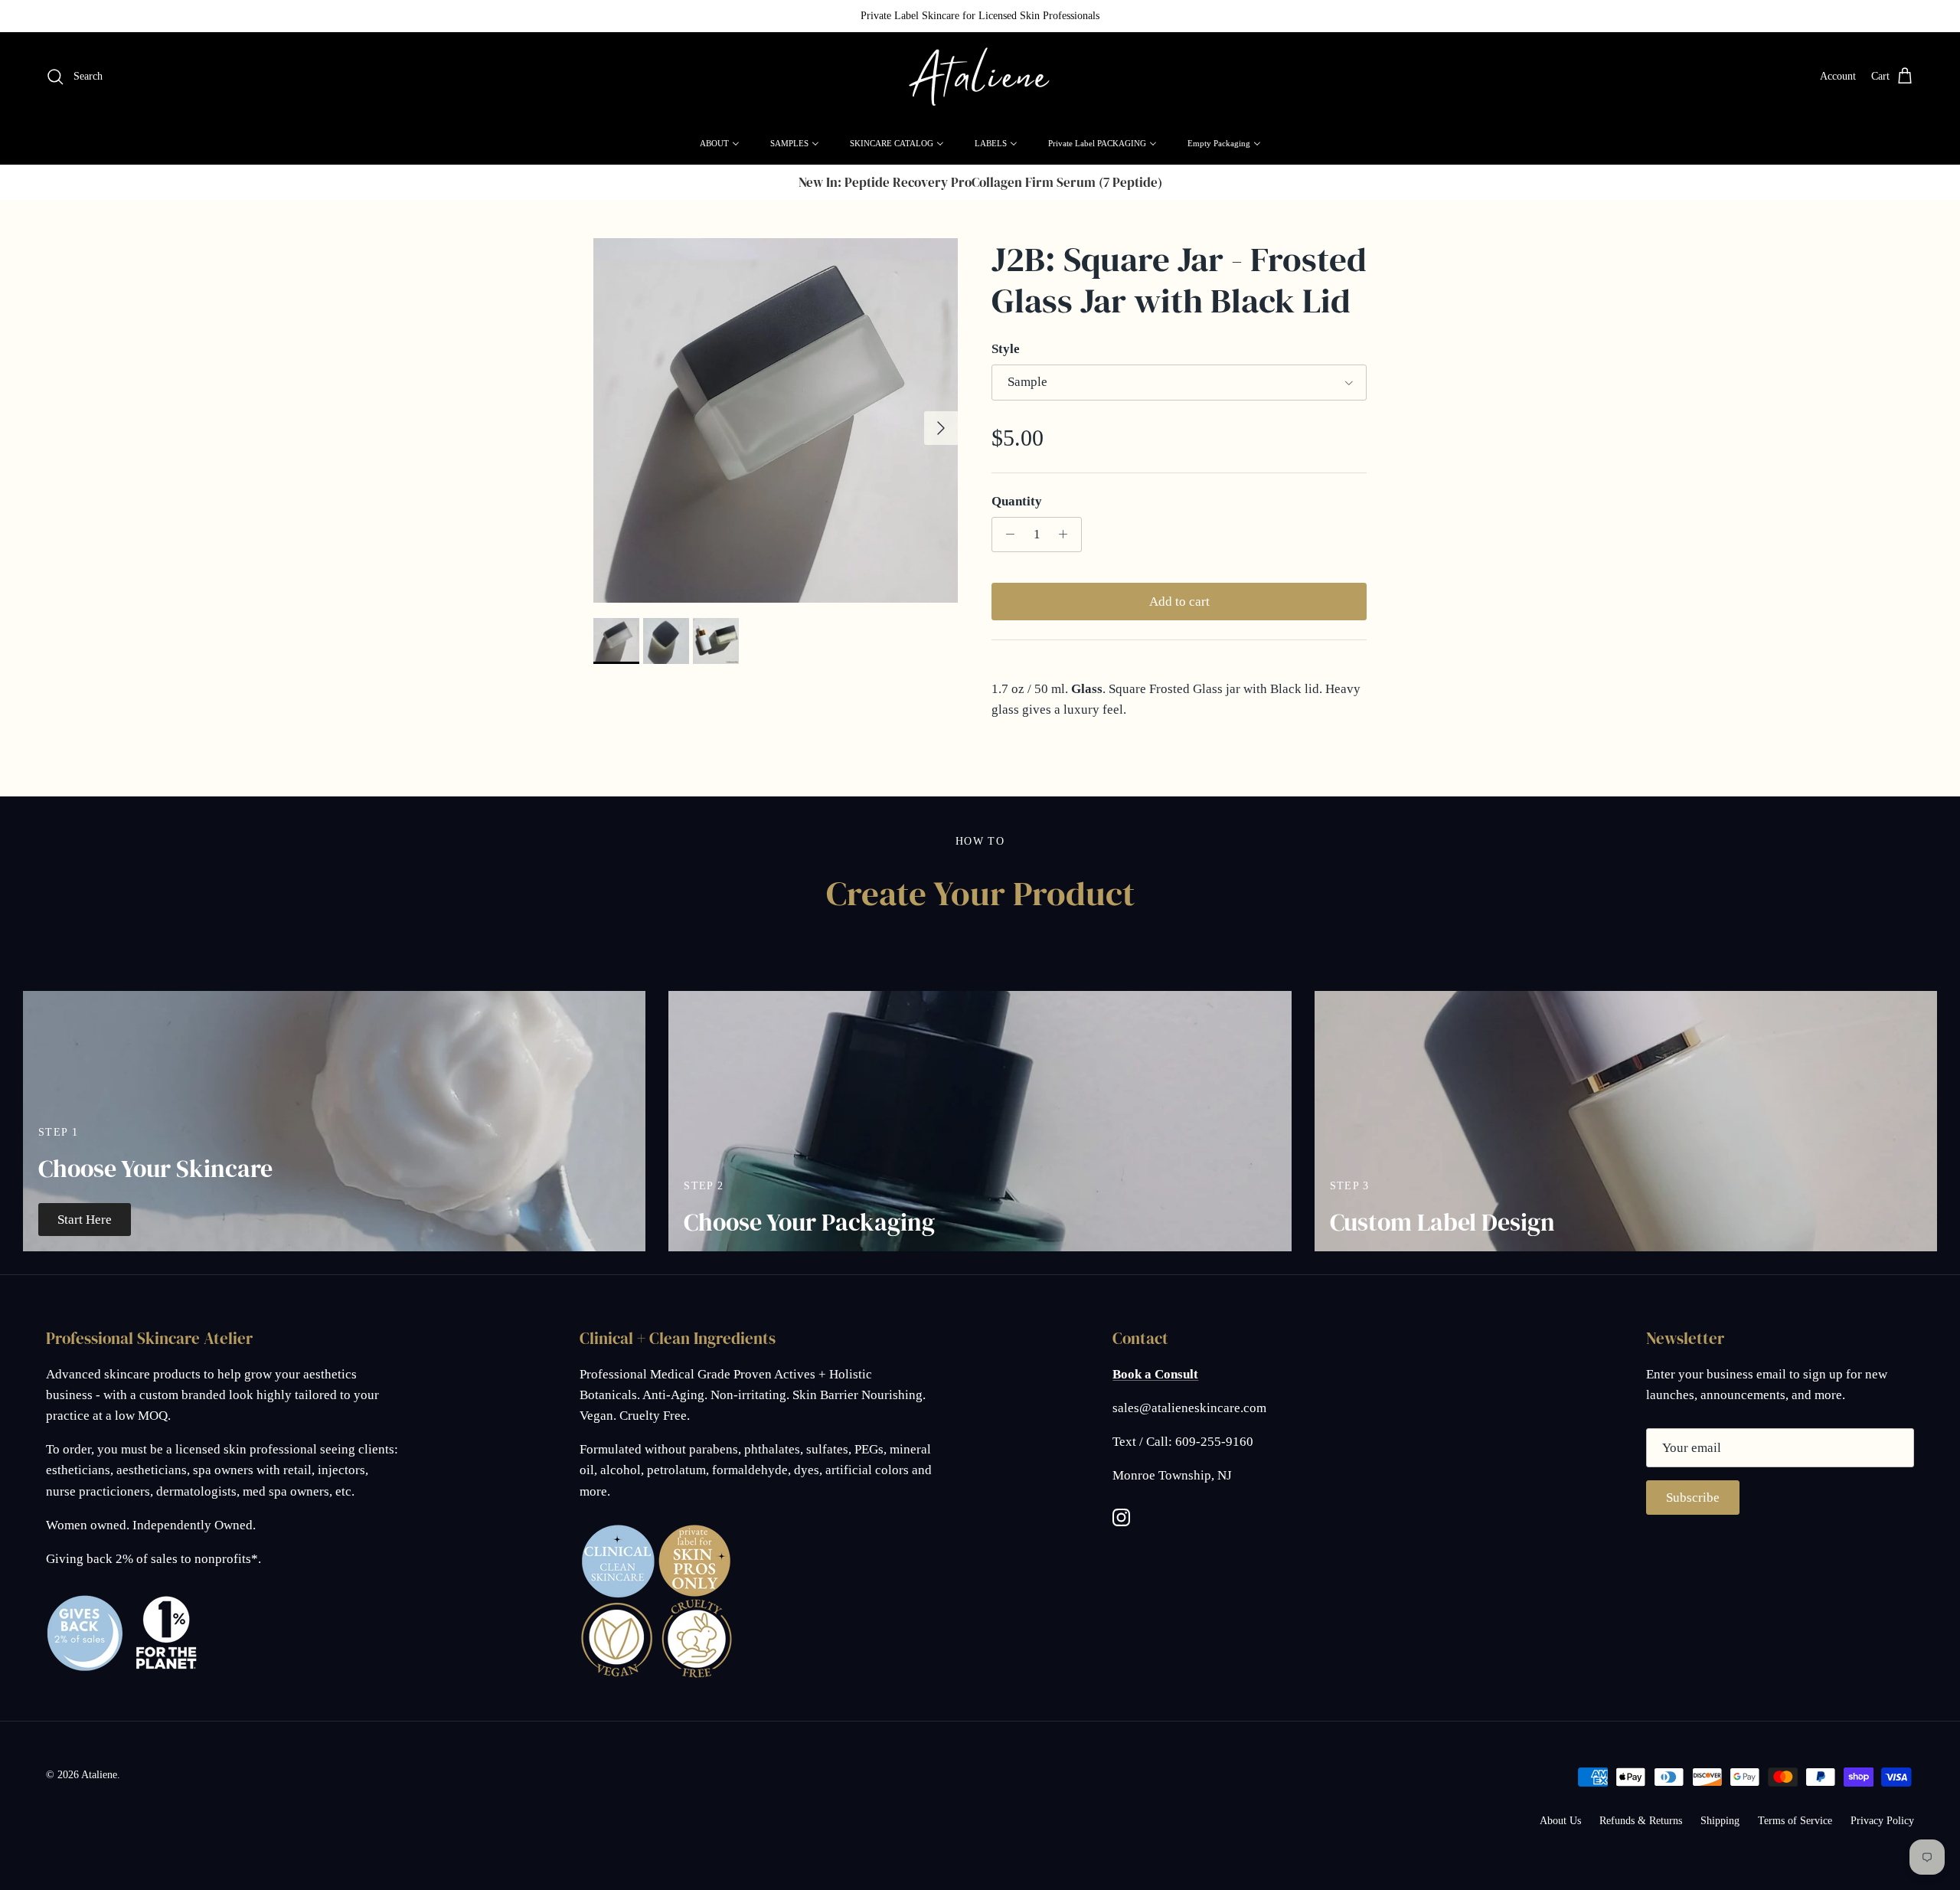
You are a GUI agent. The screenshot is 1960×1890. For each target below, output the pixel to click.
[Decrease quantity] (1006, 535)
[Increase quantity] (1067, 535)
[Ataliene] (980, 77)
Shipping (1720, 1821)
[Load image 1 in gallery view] (776, 420)
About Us (1560, 1821)
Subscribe (1693, 1498)
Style (1006, 349)
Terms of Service (1795, 1821)
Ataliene (99, 1775)
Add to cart (1179, 602)
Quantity (1017, 501)
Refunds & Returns (1641, 1821)
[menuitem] (720, 143)
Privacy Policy (1882, 1821)
